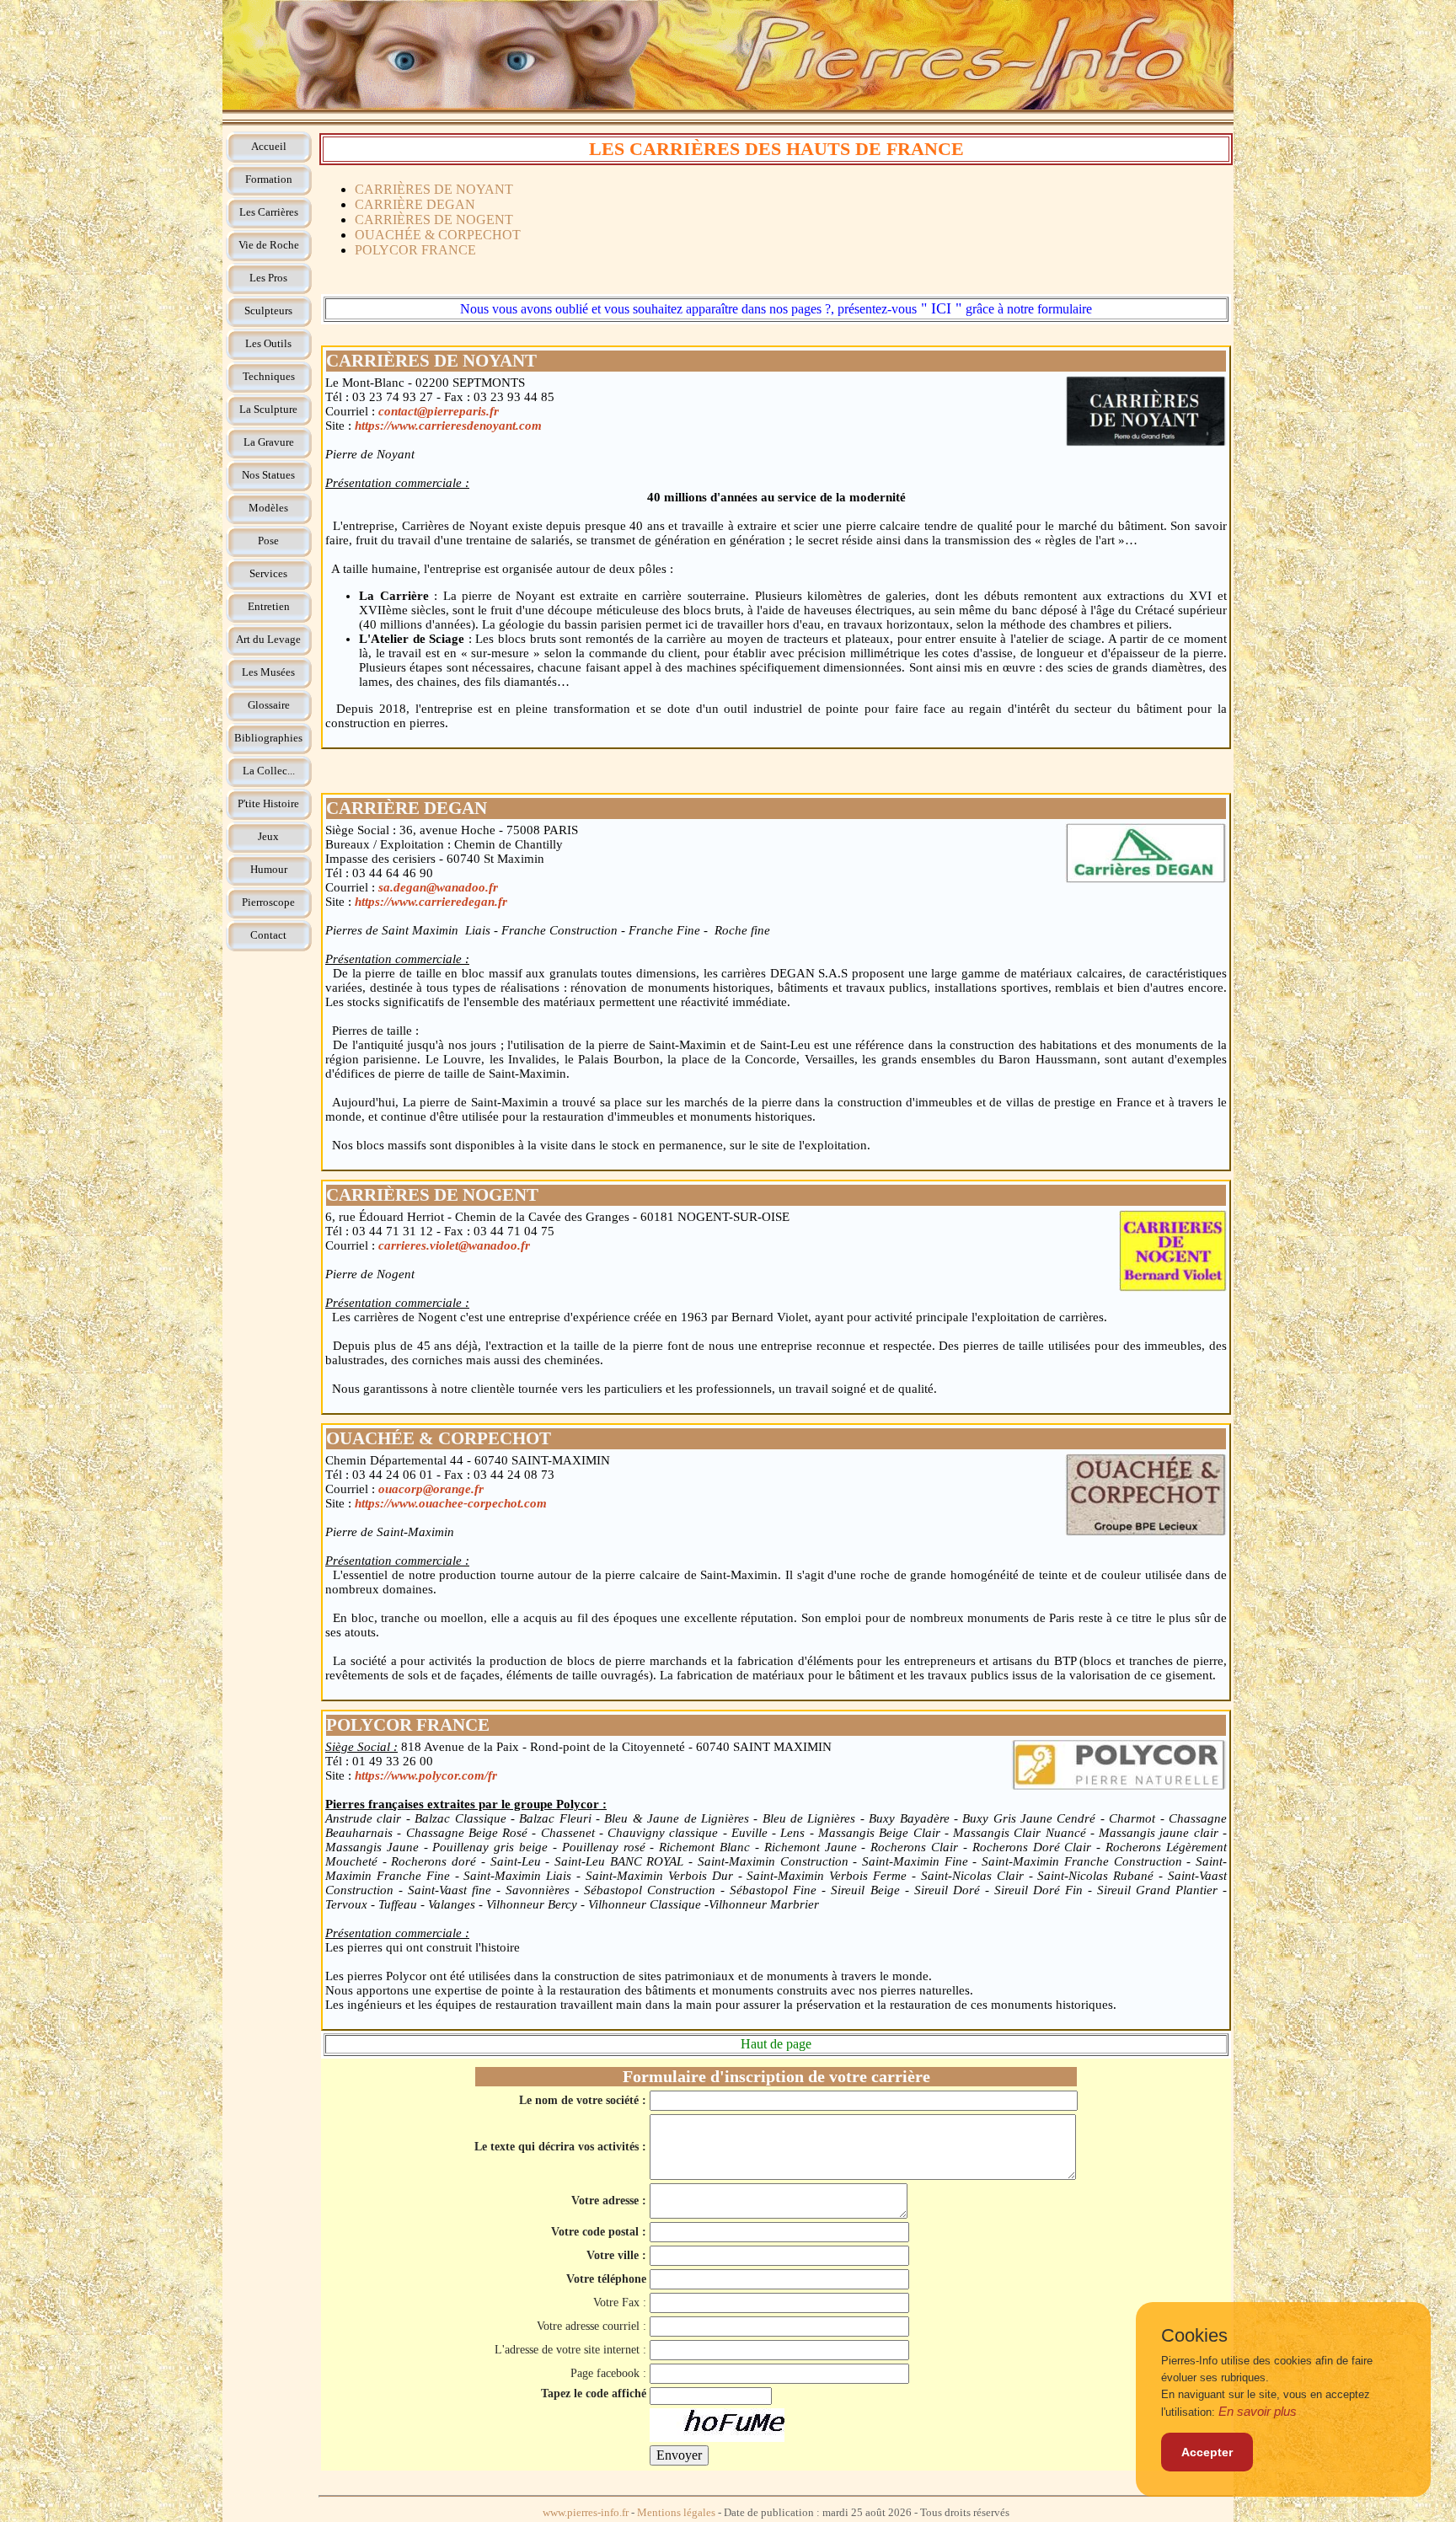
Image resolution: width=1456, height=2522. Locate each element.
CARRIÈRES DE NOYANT (434, 189)
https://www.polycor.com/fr (426, 1775)
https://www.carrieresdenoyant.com (448, 426)
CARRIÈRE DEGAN (415, 204)
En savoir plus (1258, 2411)
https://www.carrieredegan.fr (431, 902)
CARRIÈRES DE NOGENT (434, 220)
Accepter (1207, 2452)
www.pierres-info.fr (586, 2513)
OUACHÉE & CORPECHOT (438, 235)
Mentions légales (676, 2513)
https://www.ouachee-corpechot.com (451, 1503)
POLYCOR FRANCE (415, 250)
